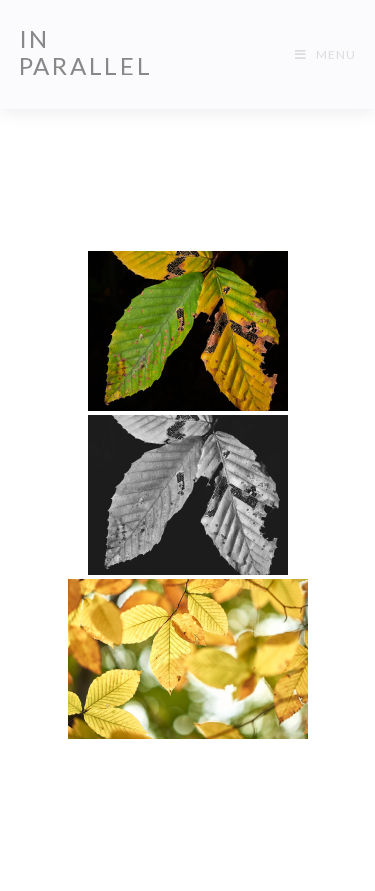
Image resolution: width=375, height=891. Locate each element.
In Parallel (86, 52)
